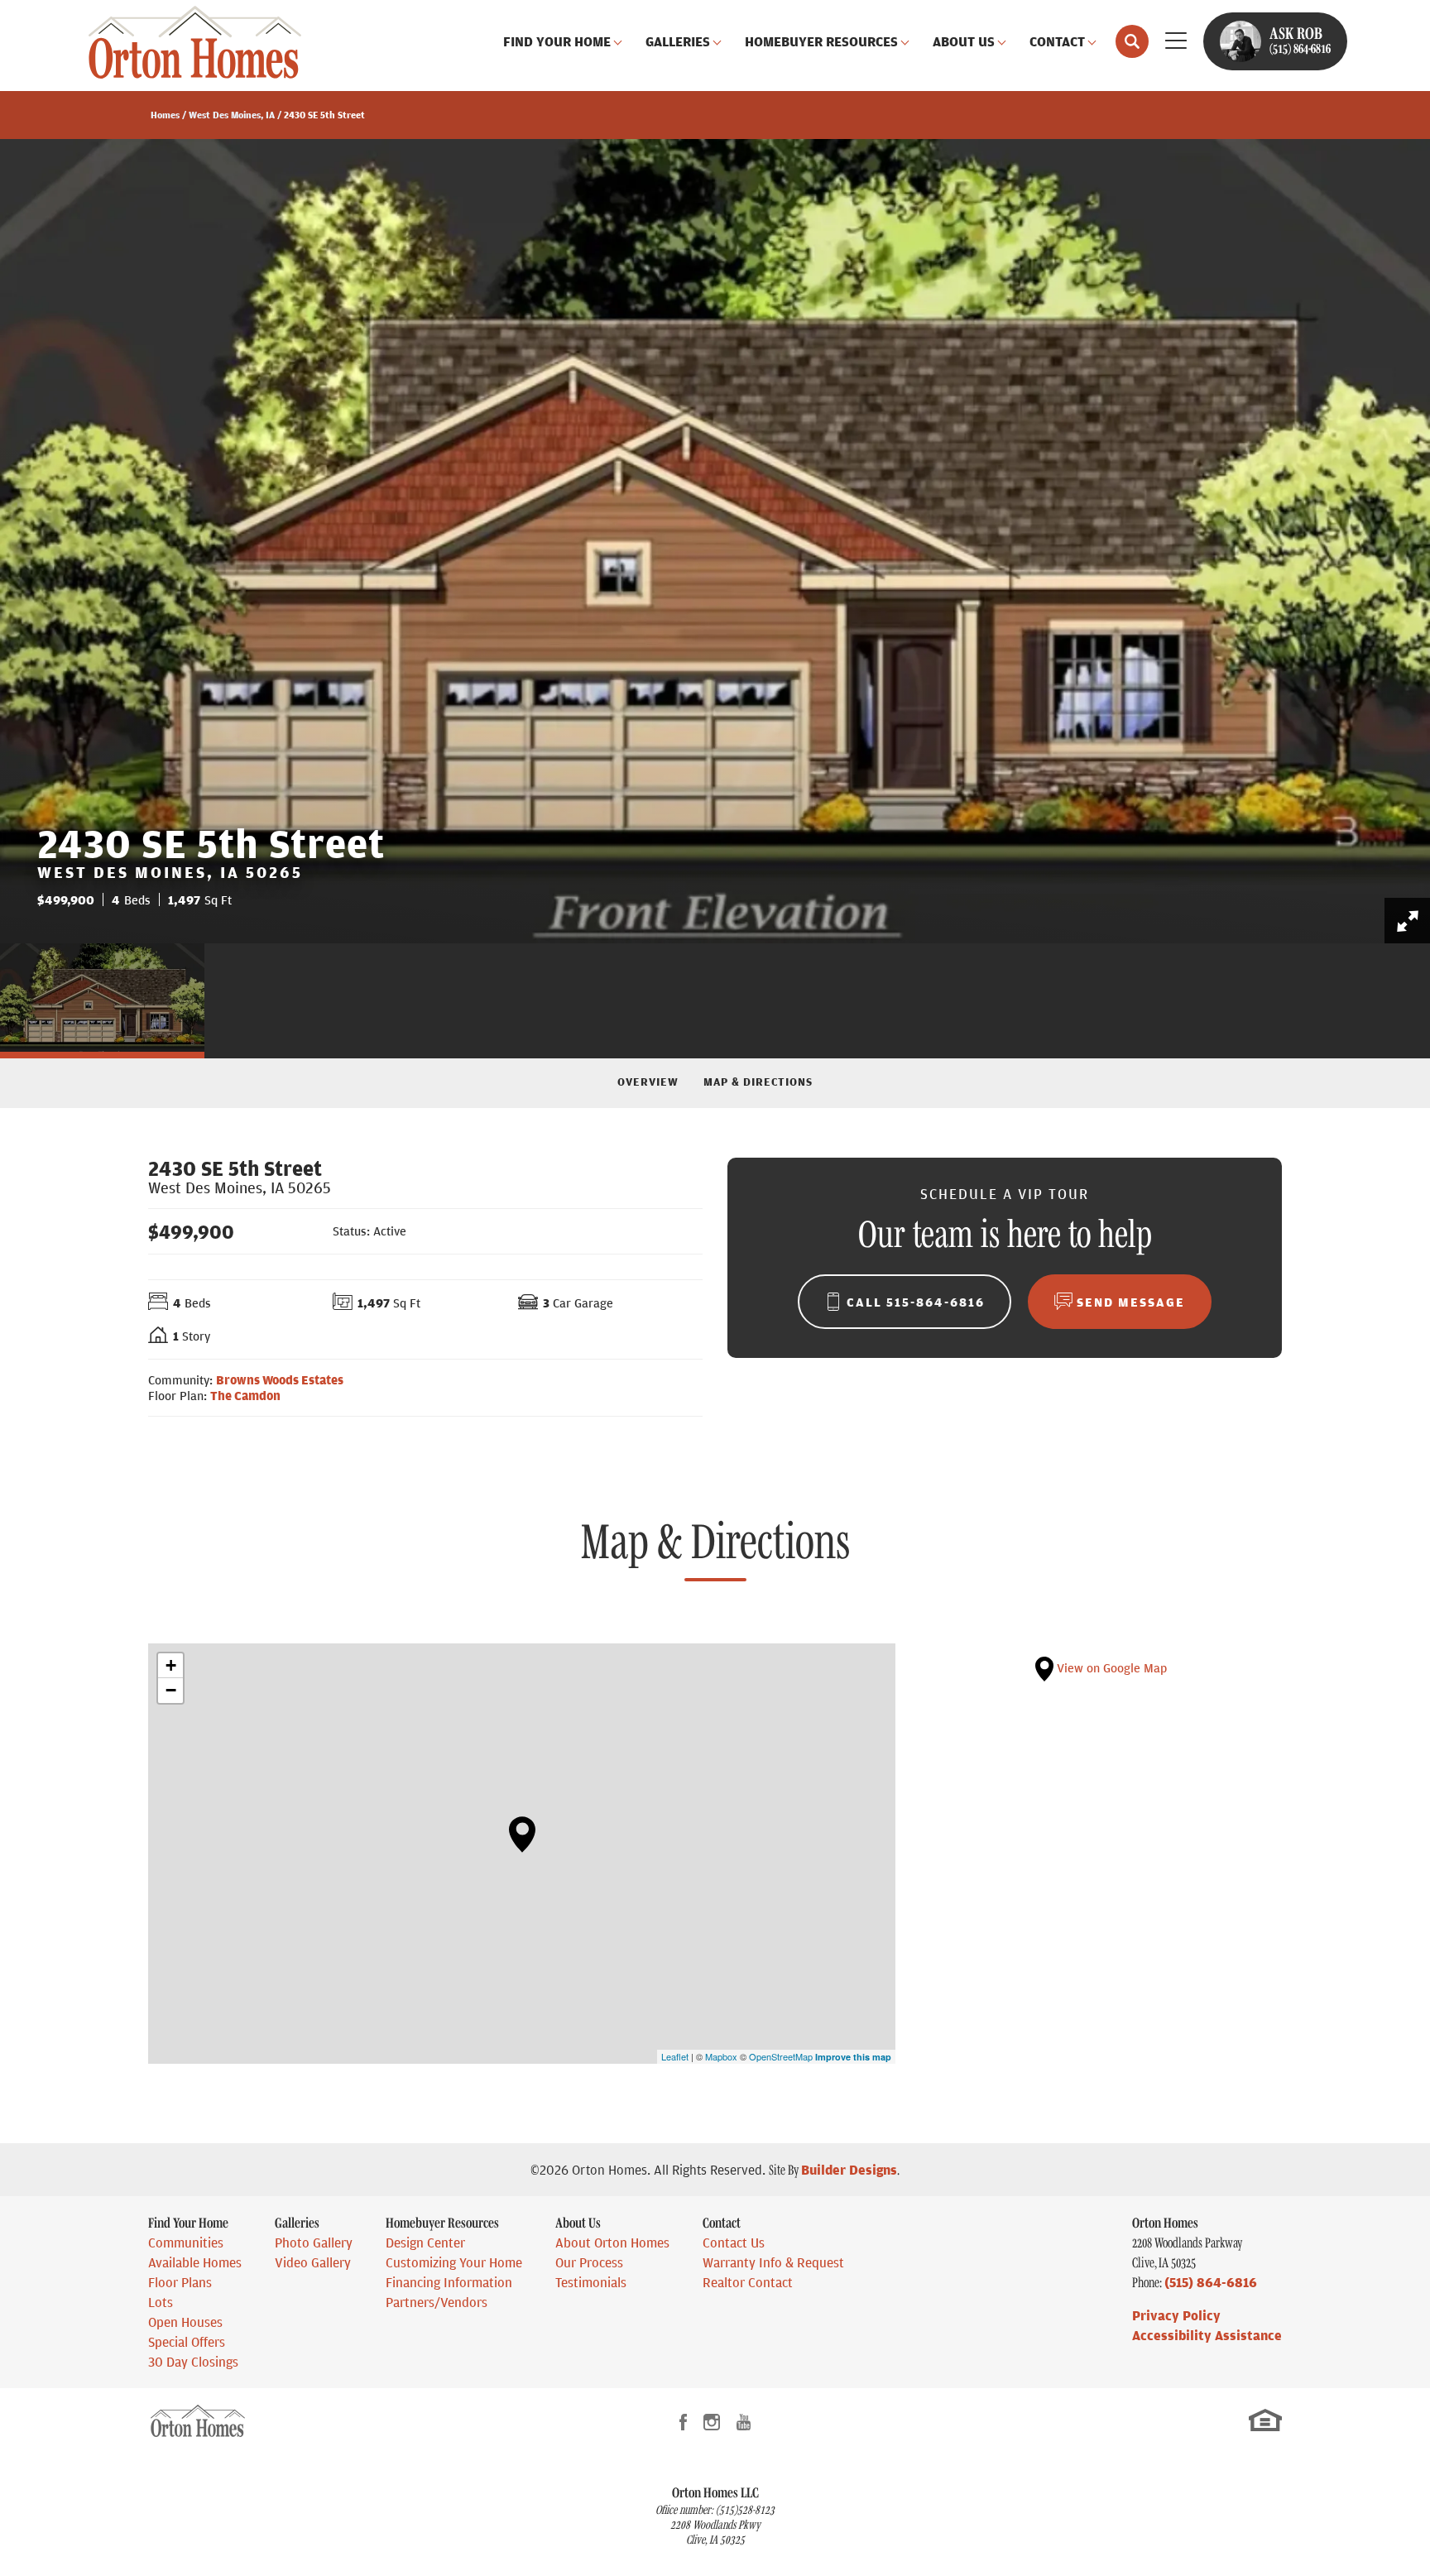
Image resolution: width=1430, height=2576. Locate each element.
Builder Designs (849, 2170)
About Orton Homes (612, 2243)
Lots (161, 2302)
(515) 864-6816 (1211, 2282)
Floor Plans (180, 2282)
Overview (648, 1081)
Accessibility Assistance (1207, 2335)
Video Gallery (313, 2262)
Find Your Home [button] (557, 41)
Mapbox (721, 2056)
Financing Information (449, 2282)
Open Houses (185, 2322)
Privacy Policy (1176, 2315)
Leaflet (675, 2056)
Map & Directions (758, 1081)
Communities (186, 2243)
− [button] (171, 1690)
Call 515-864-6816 (916, 1302)
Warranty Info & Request (773, 2262)
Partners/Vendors (437, 2302)
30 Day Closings (193, 2362)
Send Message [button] (1131, 1302)
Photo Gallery (314, 2243)
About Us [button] (964, 41)
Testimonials (591, 2282)
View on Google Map (1110, 1667)
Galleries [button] (678, 41)
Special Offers (187, 2342)
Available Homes (195, 2262)
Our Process (589, 2262)
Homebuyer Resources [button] (821, 41)
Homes (165, 115)
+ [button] (171, 1665)
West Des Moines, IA (232, 115)
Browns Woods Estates (280, 1379)
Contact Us (734, 2243)
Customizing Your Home (454, 2262)
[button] (1132, 41)
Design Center (425, 2243)
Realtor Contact (748, 2282)
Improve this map (853, 2057)
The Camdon (245, 1395)
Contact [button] (1057, 41)
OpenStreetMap (781, 2056)
